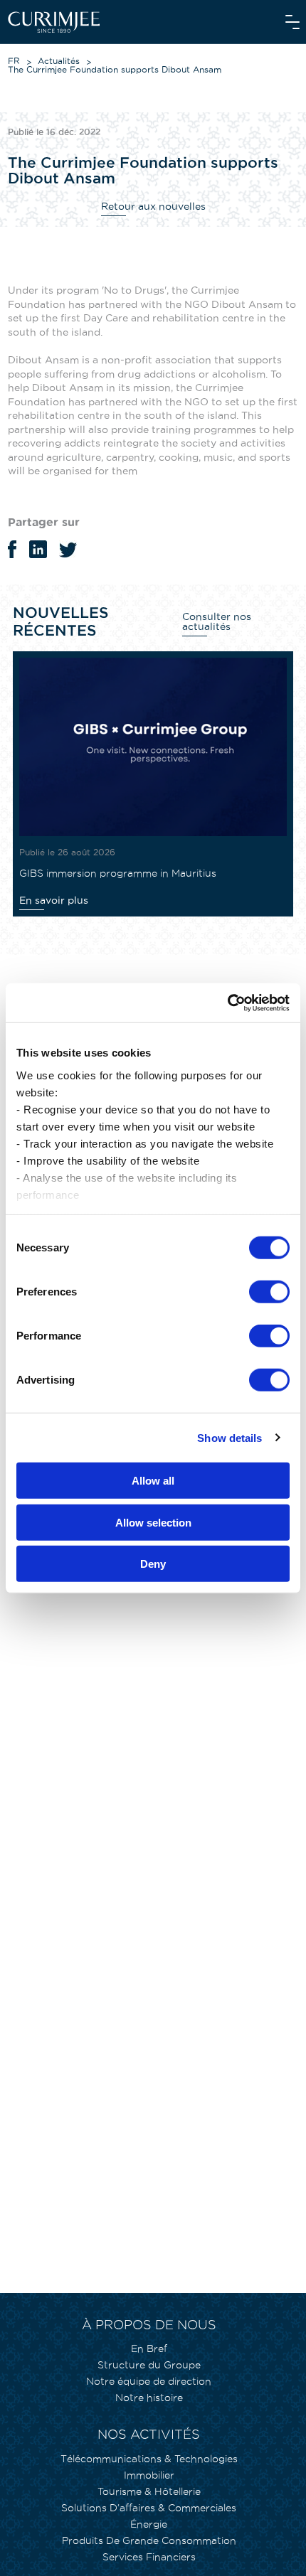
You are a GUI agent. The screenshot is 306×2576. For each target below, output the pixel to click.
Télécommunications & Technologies (149, 2459)
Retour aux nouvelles (153, 206)
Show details (229, 1437)
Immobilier (149, 2475)
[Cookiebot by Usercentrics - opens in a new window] (227, 1003)
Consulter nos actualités (217, 621)
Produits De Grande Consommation (149, 2540)
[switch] (269, 1292)
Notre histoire (149, 2398)
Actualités (59, 61)
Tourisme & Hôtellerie (149, 2491)
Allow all (153, 1481)
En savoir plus (54, 900)
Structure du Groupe (149, 2365)
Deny (153, 1564)
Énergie (149, 2524)
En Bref (149, 2348)
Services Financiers (149, 2557)
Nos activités (149, 2434)
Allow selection (153, 1522)
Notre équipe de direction (149, 2381)
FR (14, 61)
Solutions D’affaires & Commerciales (149, 2508)
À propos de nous (149, 2325)
